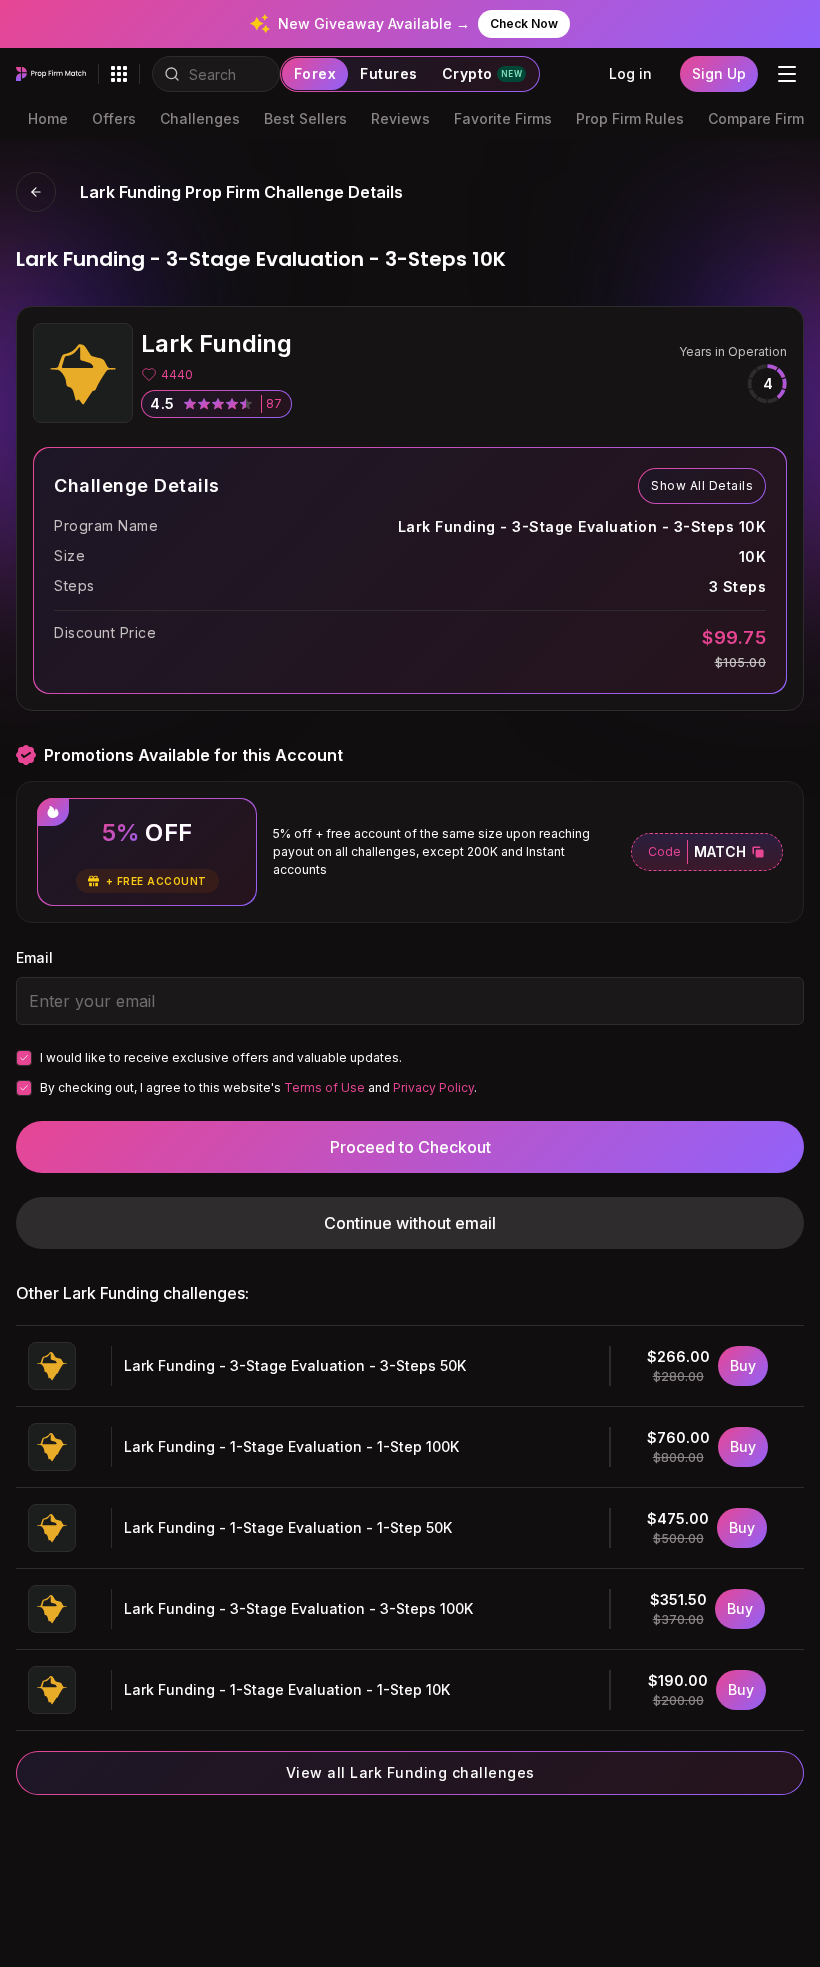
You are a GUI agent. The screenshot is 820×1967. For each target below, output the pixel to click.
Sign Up (719, 73)
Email (34, 957)
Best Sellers (305, 118)
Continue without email (410, 1223)
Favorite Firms (503, 118)
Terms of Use (324, 1087)
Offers (114, 118)
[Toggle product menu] (119, 74)
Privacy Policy (433, 1087)
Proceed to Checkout (410, 1147)
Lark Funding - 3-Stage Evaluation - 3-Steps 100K (298, 1608)
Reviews (400, 118)
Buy (743, 1365)
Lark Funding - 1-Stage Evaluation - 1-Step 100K (291, 1446)
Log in (630, 73)
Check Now (524, 23)
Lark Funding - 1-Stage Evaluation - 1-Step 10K (287, 1689)
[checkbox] (24, 1058)
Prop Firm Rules (630, 118)
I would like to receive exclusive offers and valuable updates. (221, 1057)
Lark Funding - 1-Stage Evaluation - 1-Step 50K (288, 1527)
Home (48, 118)
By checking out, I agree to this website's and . (258, 1087)
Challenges (200, 118)
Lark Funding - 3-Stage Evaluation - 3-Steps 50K (295, 1365)
